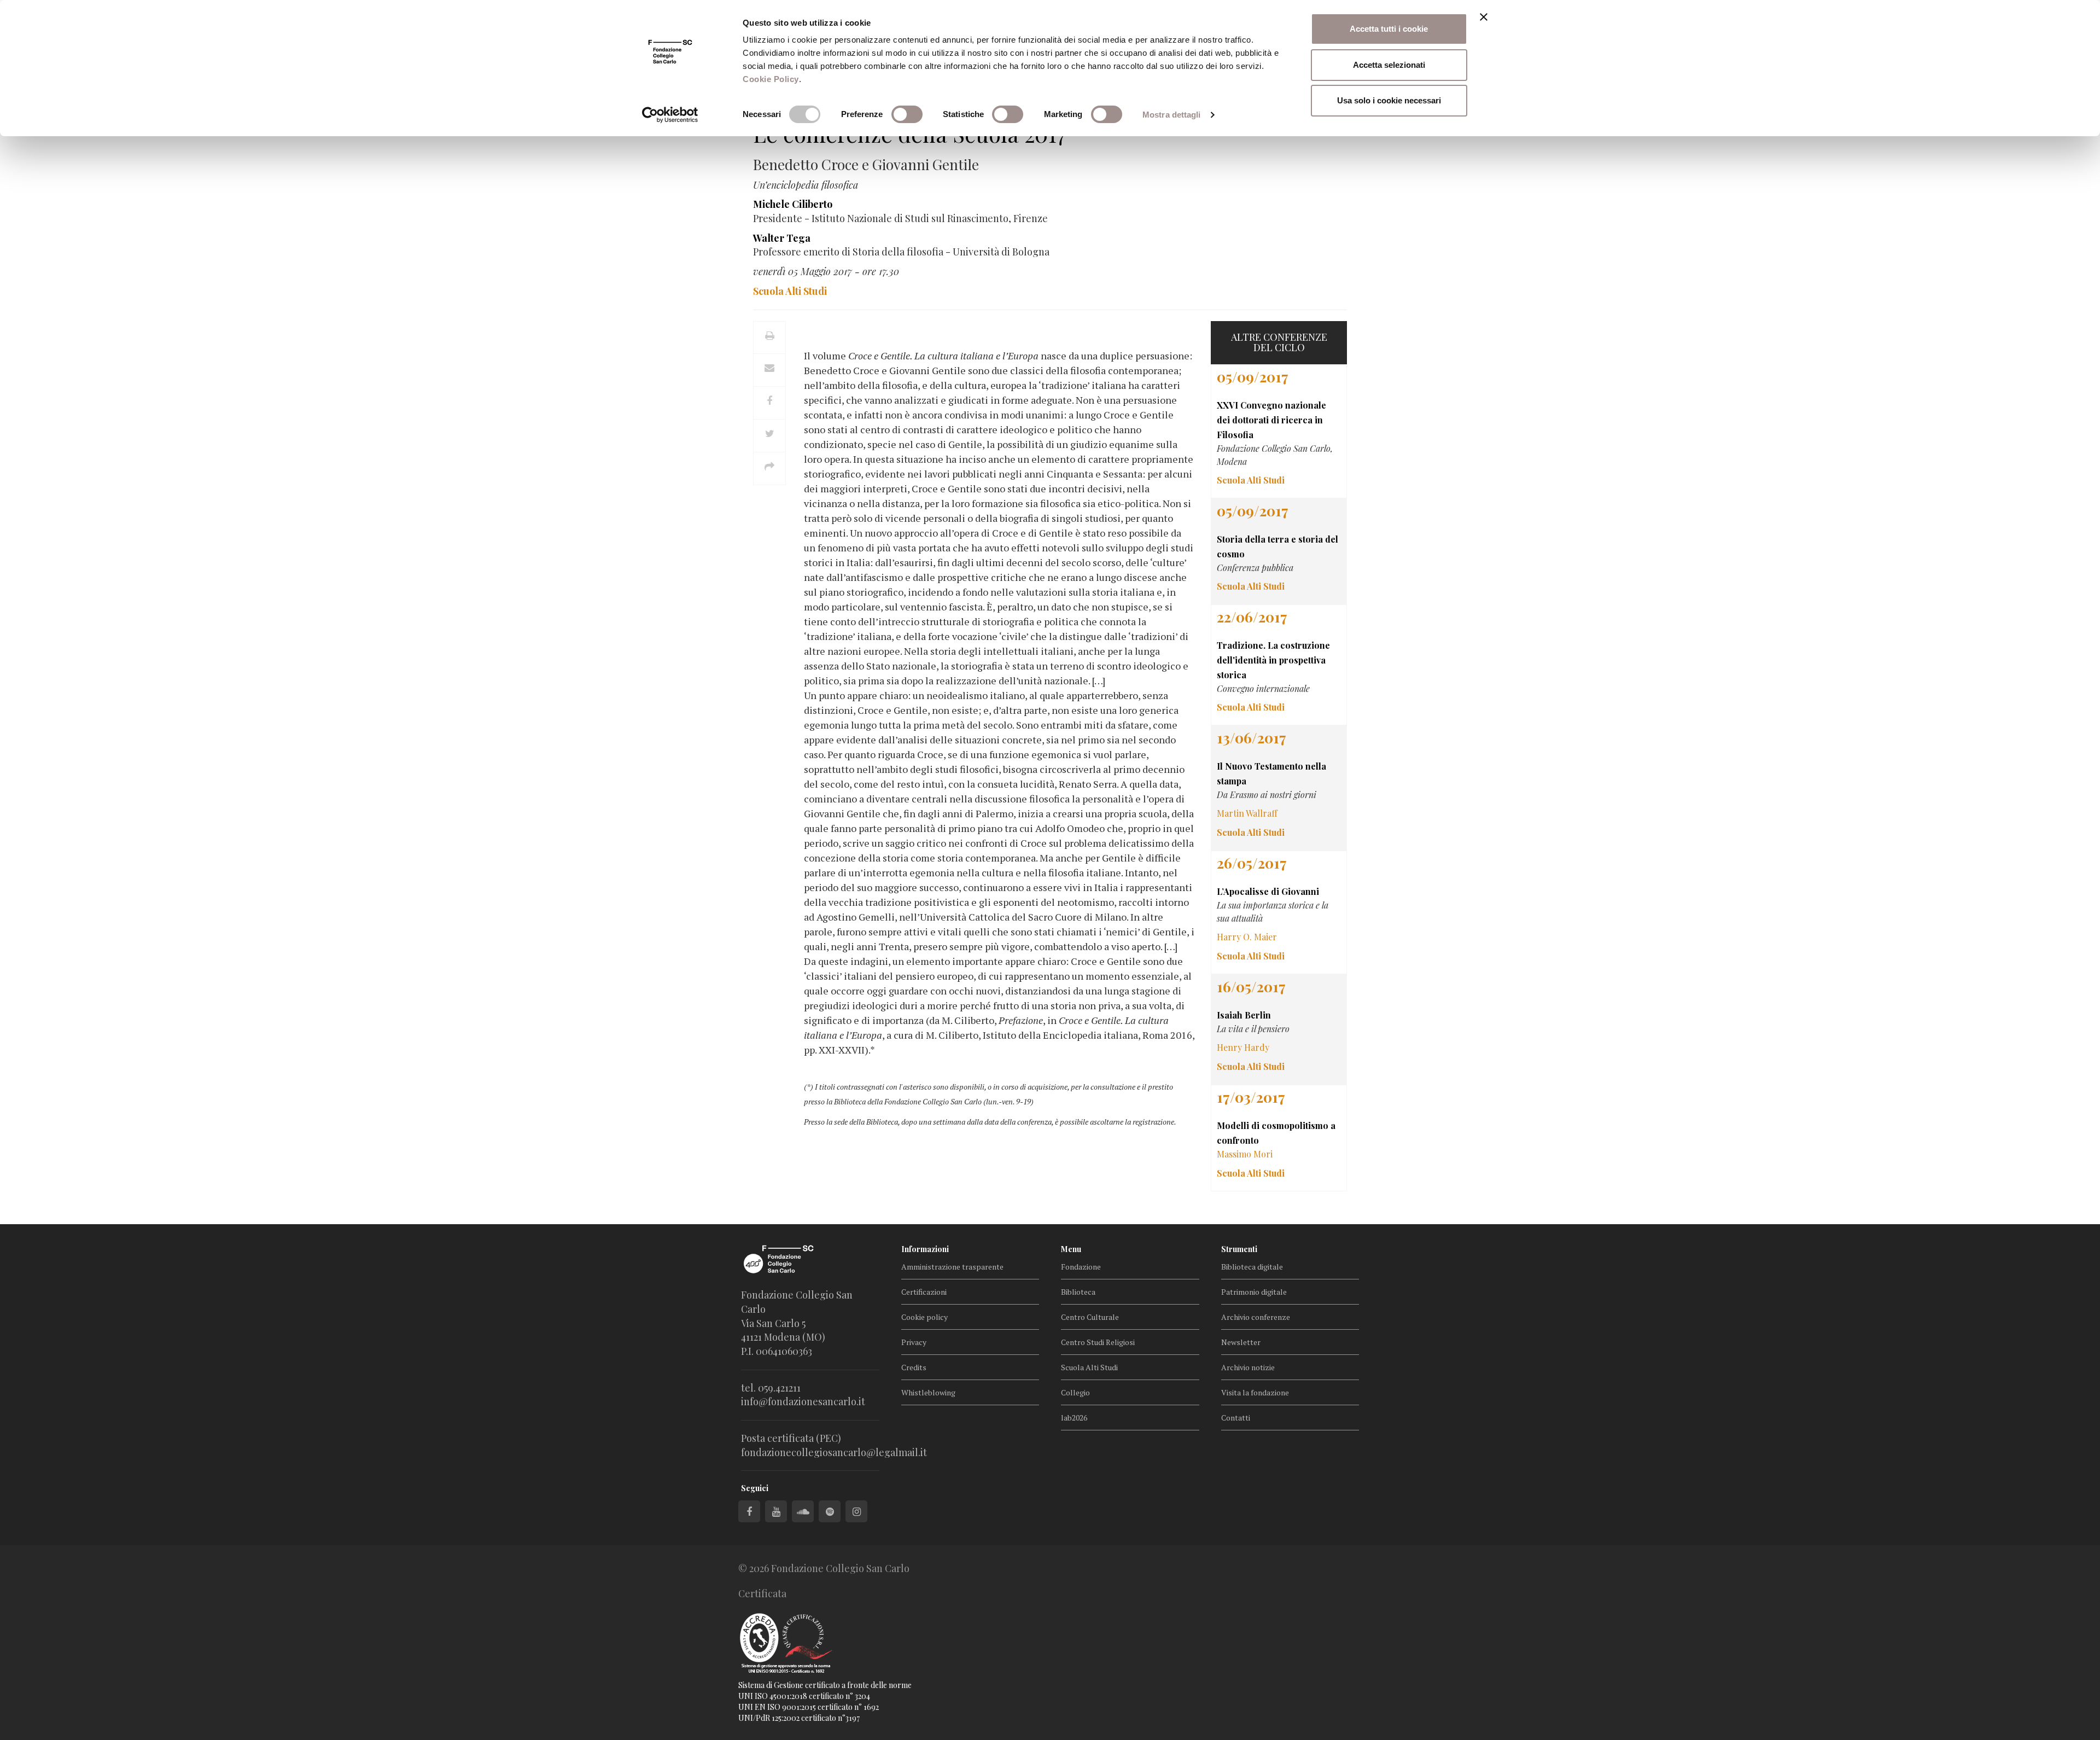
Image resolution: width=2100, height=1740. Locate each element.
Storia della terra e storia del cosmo (1277, 546)
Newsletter (1241, 1342)
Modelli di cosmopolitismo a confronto (1276, 1133)
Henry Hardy (1243, 1047)
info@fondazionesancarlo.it (803, 1401)
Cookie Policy (771, 79)
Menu (1071, 1249)
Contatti (1236, 1418)
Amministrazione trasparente (952, 1267)
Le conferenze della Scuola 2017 (909, 134)
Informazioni (925, 1249)
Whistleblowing (928, 1392)
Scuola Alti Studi (1089, 1367)
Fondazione (1081, 1267)
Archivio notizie (1248, 1367)
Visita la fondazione (1255, 1392)
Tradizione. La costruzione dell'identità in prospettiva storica (1273, 660)
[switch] (907, 114)
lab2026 (1074, 1418)
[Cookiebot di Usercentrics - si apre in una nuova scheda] (670, 115)
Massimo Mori (1245, 1154)
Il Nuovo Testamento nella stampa (1271, 773)
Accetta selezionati (1389, 65)
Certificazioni (924, 1292)
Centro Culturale (1090, 1317)
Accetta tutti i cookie (1389, 29)
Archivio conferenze (1256, 1317)
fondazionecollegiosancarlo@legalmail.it (834, 1452)
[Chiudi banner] (1484, 17)
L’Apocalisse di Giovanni (1268, 891)
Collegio (1075, 1392)
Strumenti (1239, 1249)
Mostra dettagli (1172, 115)
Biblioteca (1078, 1292)
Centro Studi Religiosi (1098, 1342)
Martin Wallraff (1247, 813)
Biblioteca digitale (1252, 1267)
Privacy (914, 1342)
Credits (914, 1367)
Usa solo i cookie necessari (1389, 100)
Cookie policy (924, 1317)
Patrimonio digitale (1254, 1292)
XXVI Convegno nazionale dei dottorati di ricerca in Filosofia (1271, 420)
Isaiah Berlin (1244, 1015)
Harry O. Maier (1247, 937)
